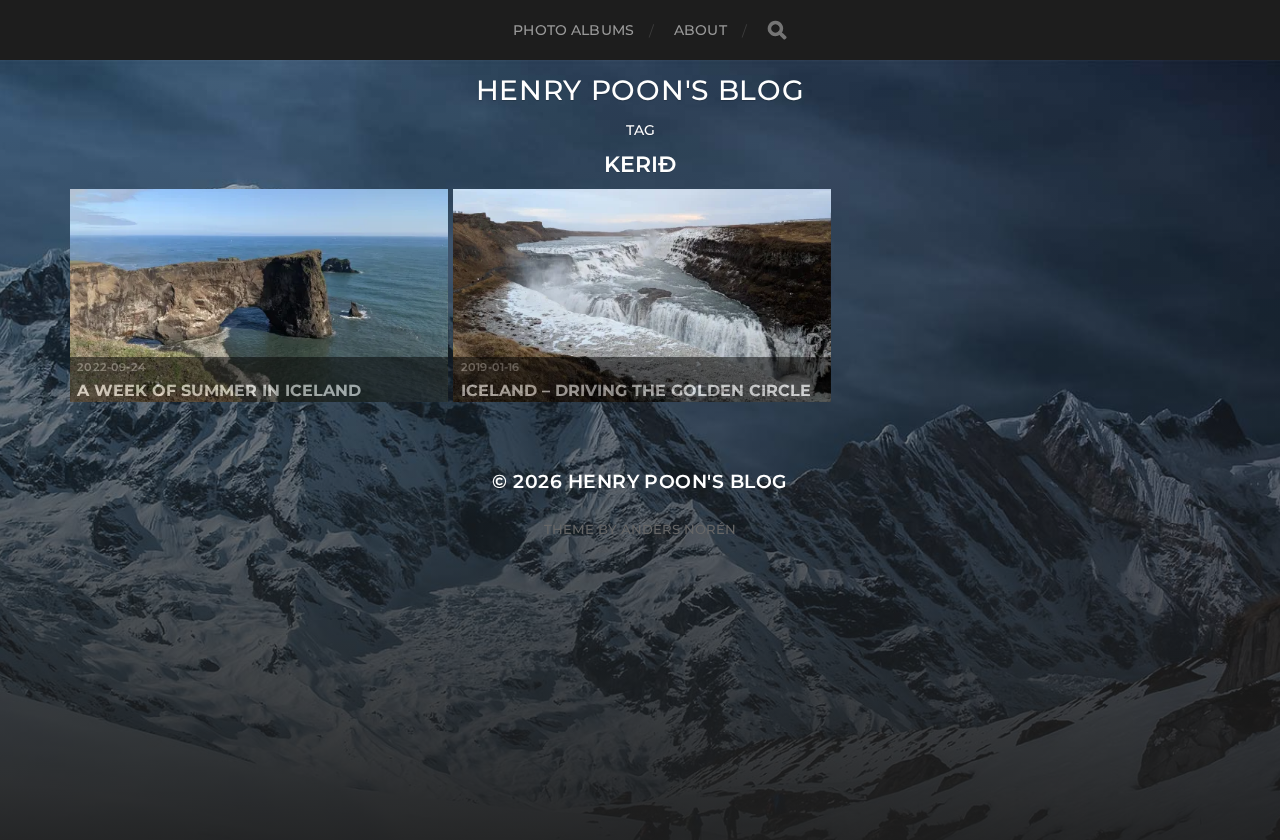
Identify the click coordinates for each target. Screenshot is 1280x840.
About (700, 30)
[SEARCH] (777, 30)
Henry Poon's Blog (640, 90)
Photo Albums (573, 30)
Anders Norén (678, 529)
